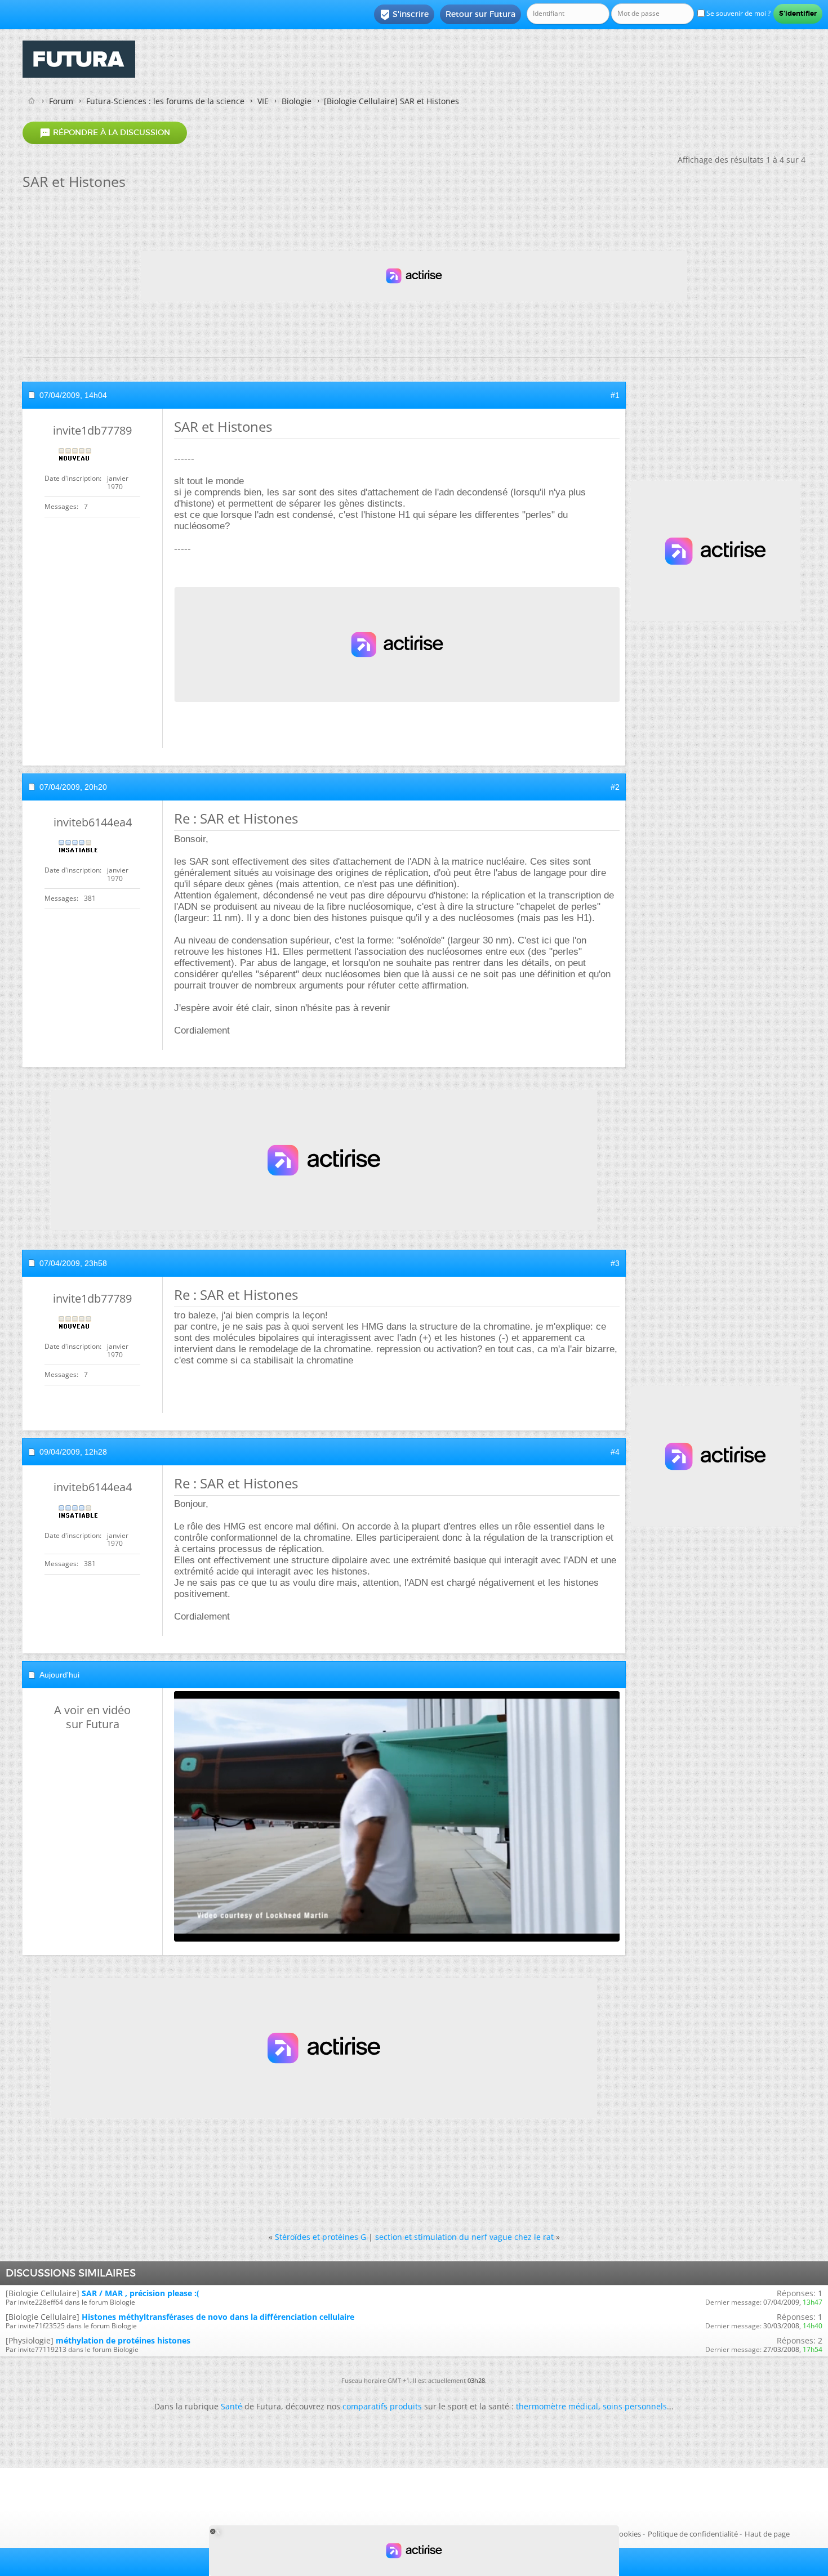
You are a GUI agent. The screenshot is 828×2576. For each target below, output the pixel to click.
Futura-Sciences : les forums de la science (165, 101)
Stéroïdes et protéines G (320, 2237)
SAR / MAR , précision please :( (141, 2293)
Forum (61, 101)
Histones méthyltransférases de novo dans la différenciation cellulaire (218, 2317)
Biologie (297, 101)
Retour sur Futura (480, 14)
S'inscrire (404, 15)
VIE (263, 101)
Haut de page (767, 2534)
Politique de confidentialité (693, 2534)
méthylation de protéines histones (123, 2340)
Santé (232, 2406)
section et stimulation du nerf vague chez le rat (464, 2237)
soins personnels (635, 2406)
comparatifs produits (382, 2406)
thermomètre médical (557, 2406)
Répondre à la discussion (105, 133)
